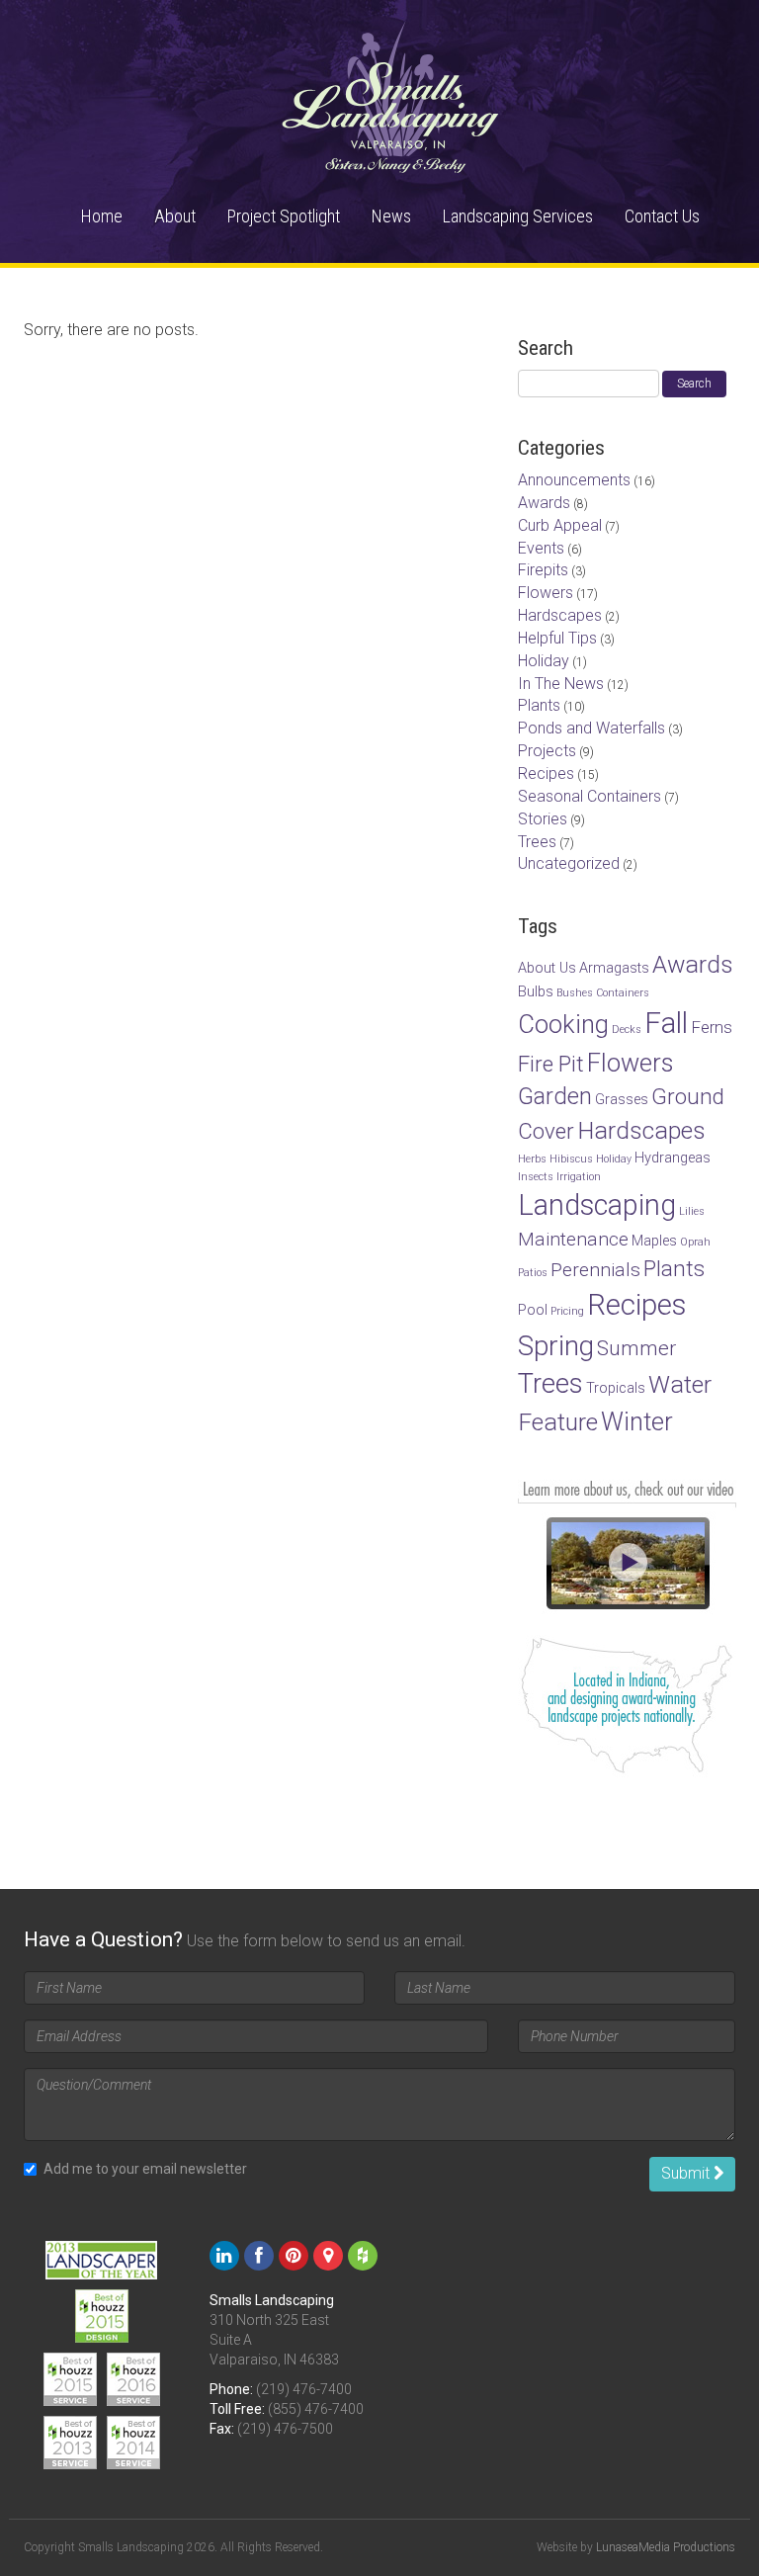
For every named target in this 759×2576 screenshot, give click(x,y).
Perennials (595, 1270)
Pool (533, 1310)
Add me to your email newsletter (145, 2169)
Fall (666, 1023)
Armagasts (614, 968)
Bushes (575, 993)
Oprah (695, 1242)
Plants (539, 705)
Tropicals (616, 1388)
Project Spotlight (284, 216)
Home (102, 216)
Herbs (532, 1159)
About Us (547, 968)
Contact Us (662, 216)
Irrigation (579, 1177)
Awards (544, 503)
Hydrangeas (673, 1158)
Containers (623, 993)
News (391, 216)
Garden (555, 1096)
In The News (561, 684)
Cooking (563, 1024)
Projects (547, 751)
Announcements (574, 480)
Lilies (692, 1211)
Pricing (567, 1311)
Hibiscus (571, 1159)
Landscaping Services (518, 216)
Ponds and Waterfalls (591, 728)
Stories (543, 819)
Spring (556, 1346)
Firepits (543, 570)
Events (541, 548)
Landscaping (597, 1205)
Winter (637, 1421)
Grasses (622, 1100)
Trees (537, 842)
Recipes (546, 773)
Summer (636, 1348)
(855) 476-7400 (316, 2409)
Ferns (712, 1027)
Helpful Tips (557, 638)
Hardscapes (560, 615)
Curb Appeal (560, 525)
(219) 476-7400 (304, 2389)
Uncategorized (569, 863)
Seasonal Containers (590, 796)
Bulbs (536, 992)
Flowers (546, 593)
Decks (627, 1030)
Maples (654, 1241)
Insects (536, 1177)
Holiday (544, 661)
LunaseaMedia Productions (666, 2547)
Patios (533, 1273)
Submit (687, 2173)
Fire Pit (551, 1064)
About (175, 216)
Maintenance (573, 1239)
